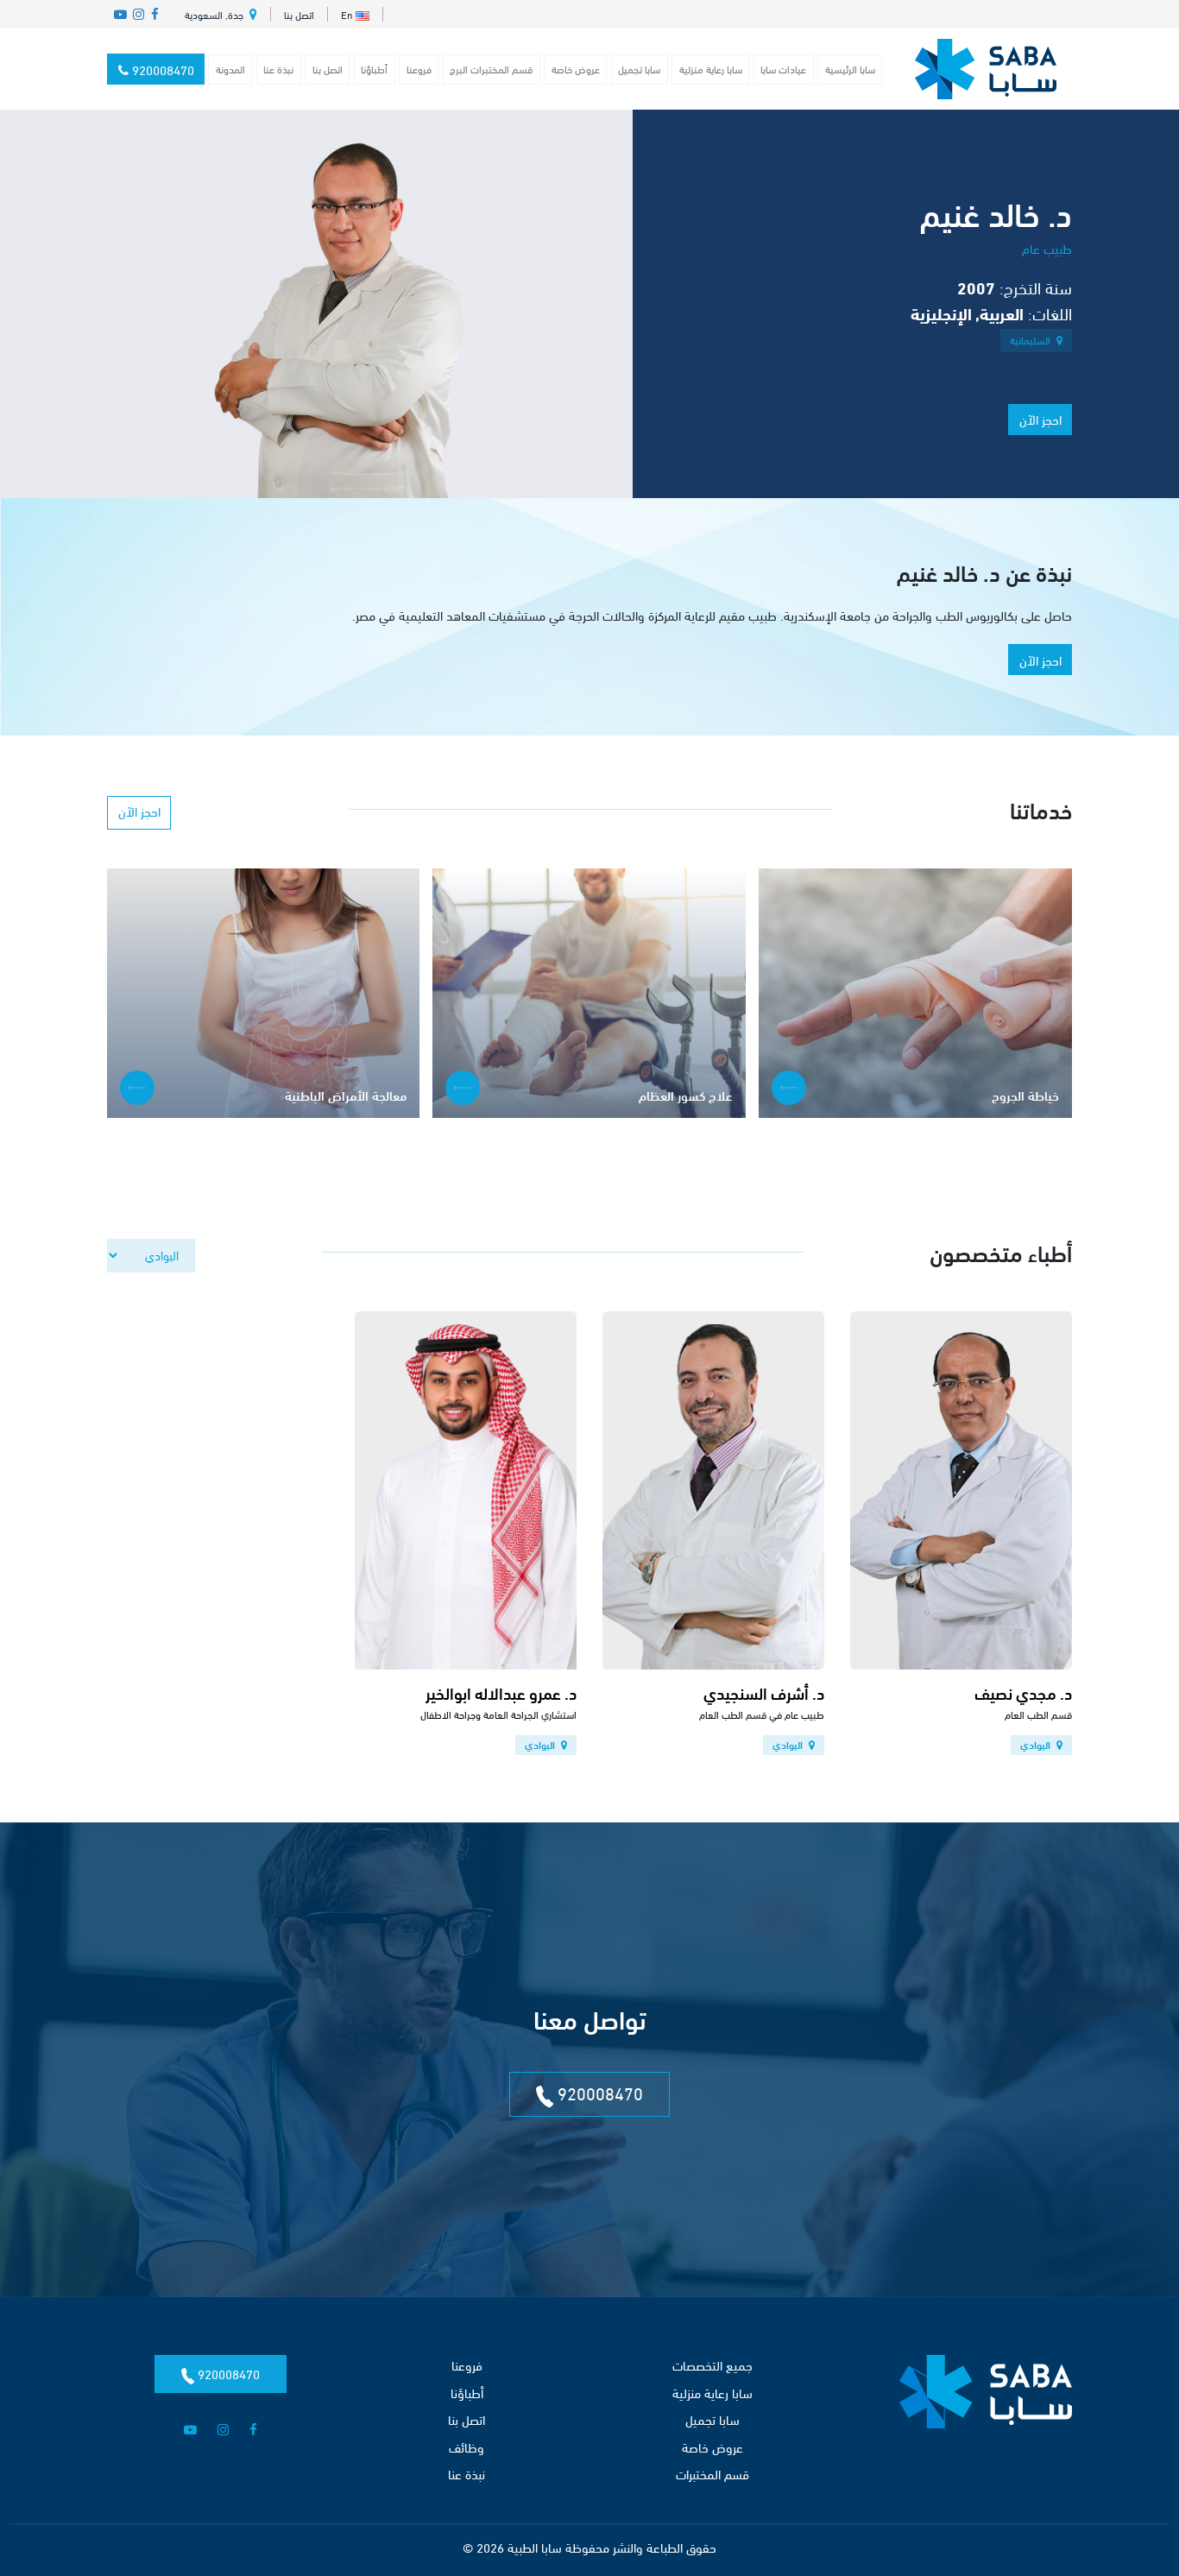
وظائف (467, 2447)
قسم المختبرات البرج (491, 69)
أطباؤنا (374, 69)
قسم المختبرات (712, 2473)
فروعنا (419, 69)
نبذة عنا (278, 69)
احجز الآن (1040, 419)
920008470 (161, 69)
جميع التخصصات (712, 2364)
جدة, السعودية (215, 14)
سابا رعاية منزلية (711, 69)
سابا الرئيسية (850, 69)
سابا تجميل (639, 69)
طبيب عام (1047, 248)
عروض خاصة (576, 69)
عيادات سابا (783, 69)
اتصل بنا (299, 14)
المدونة (230, 69)
